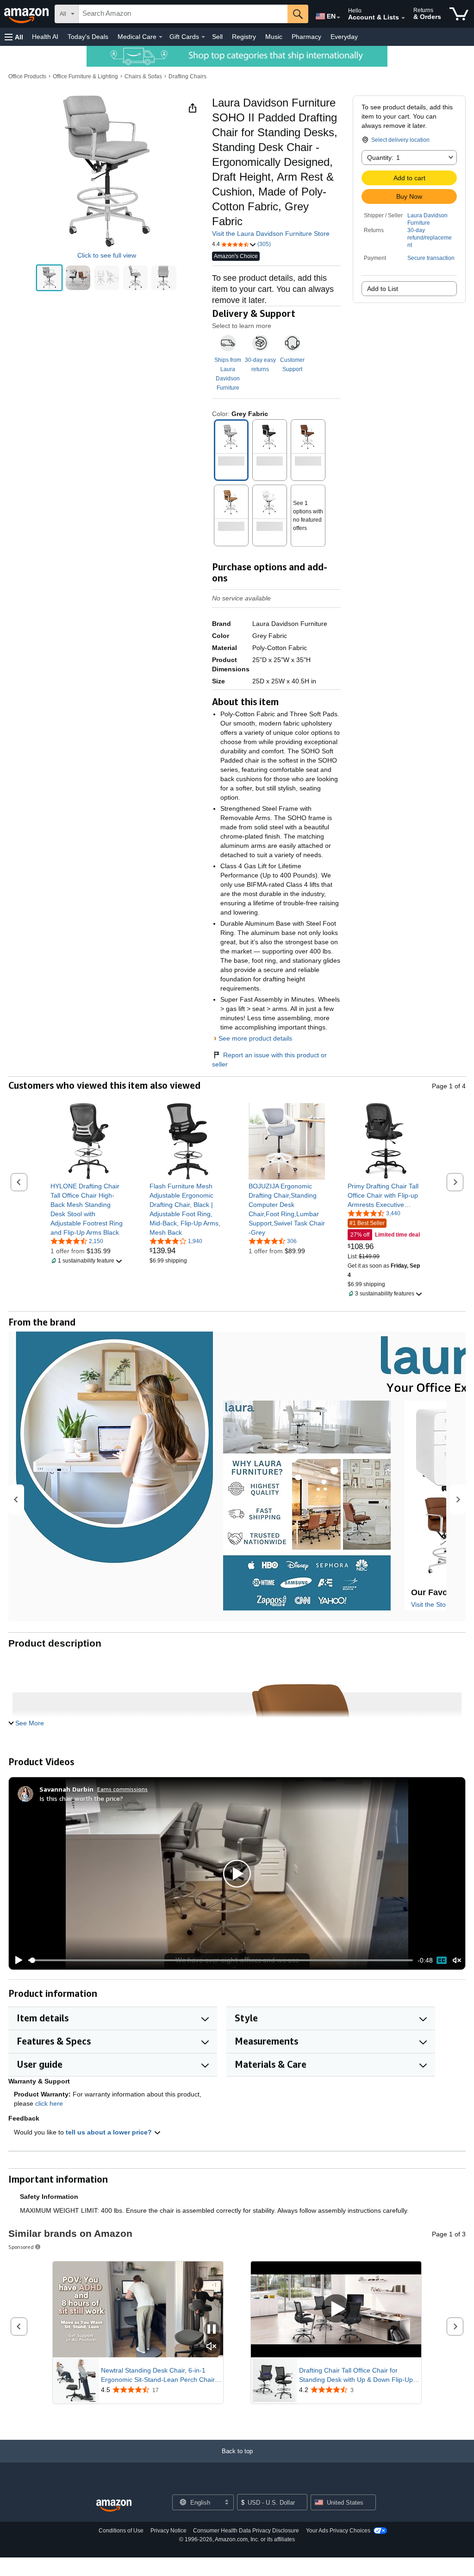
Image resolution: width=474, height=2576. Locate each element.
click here (49, 2103)
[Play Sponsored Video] (336, 2309)
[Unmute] (457, 1960)
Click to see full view (107, 255)
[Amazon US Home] (114, 2506)
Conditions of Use (121, 2531)
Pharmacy (306, 37)
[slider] (221, 1960)
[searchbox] (183, 14)
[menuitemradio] (442, 1960)
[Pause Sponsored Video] (212, 2330)
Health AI (45, 37)
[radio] (49, 278)
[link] (89, 1209)
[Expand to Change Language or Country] (338, 18)
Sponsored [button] (21, 2247)
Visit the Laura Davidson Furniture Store (271, 234)
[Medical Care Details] (161, 37)
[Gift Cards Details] (203, 37)
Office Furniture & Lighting (85, 76)
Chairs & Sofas (143, 76)
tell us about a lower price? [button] (110, 2132)
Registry (244, 37)
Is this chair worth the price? (81, 1798)
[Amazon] (27, 14)
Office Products (27, 76)
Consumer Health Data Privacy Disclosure (246, 2531)
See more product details (255, 1038)
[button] (14, 37)
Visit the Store (431, 1604)
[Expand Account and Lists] (403, 18)
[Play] (16, 1960)
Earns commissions (122, 1789)
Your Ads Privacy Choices (338, 2531)
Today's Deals (88, 37)
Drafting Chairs (187, 76)
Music (274, 37)
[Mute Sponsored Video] (212, 2347)
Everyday (344, 37)
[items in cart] (459, 14)
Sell (217, 37)
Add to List (383, 289)
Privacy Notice (168, 2531)
